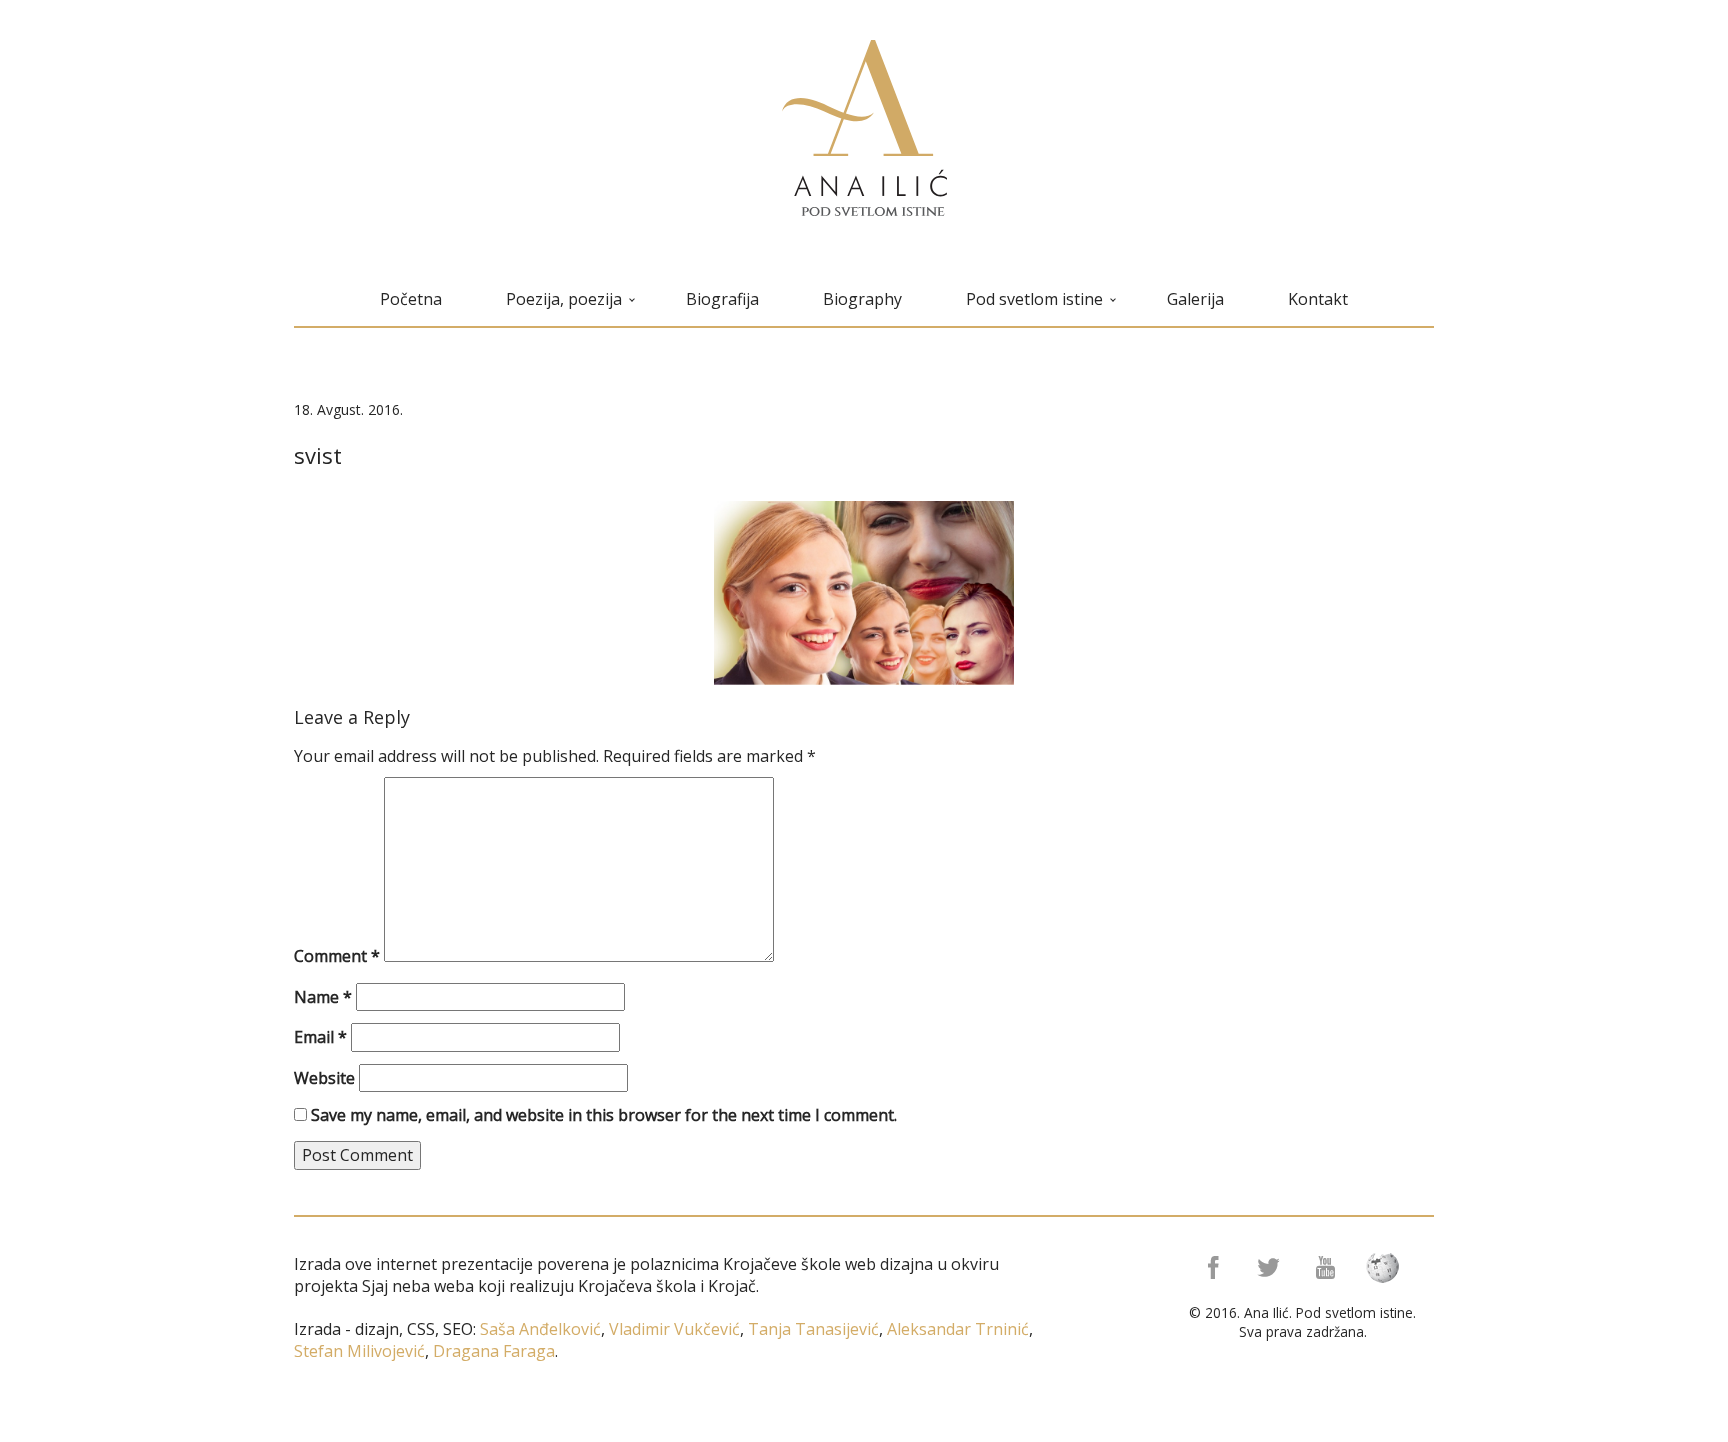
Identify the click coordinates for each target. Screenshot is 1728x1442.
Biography (862, 299)
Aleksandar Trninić (956, 1329)
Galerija (1195, 299)
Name (323, 997)
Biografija (722, 299)
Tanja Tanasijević (813, 1329)
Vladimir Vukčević (672, 1329)
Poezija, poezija (564, 299)
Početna (411, 299)
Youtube (1329, 1268)
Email (320, 1037)
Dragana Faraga (492, 1351)
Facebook (1211, 1268)
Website (324, 1078)
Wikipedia (1388, 1268)
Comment (337, 956)
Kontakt (1318, 299)
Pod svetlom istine (1034, 299)
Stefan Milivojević (359, 1351)
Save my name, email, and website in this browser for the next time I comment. (604, 1115)
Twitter (1270, 1268)
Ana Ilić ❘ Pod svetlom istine (864, 128)
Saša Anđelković (540, 1329)
